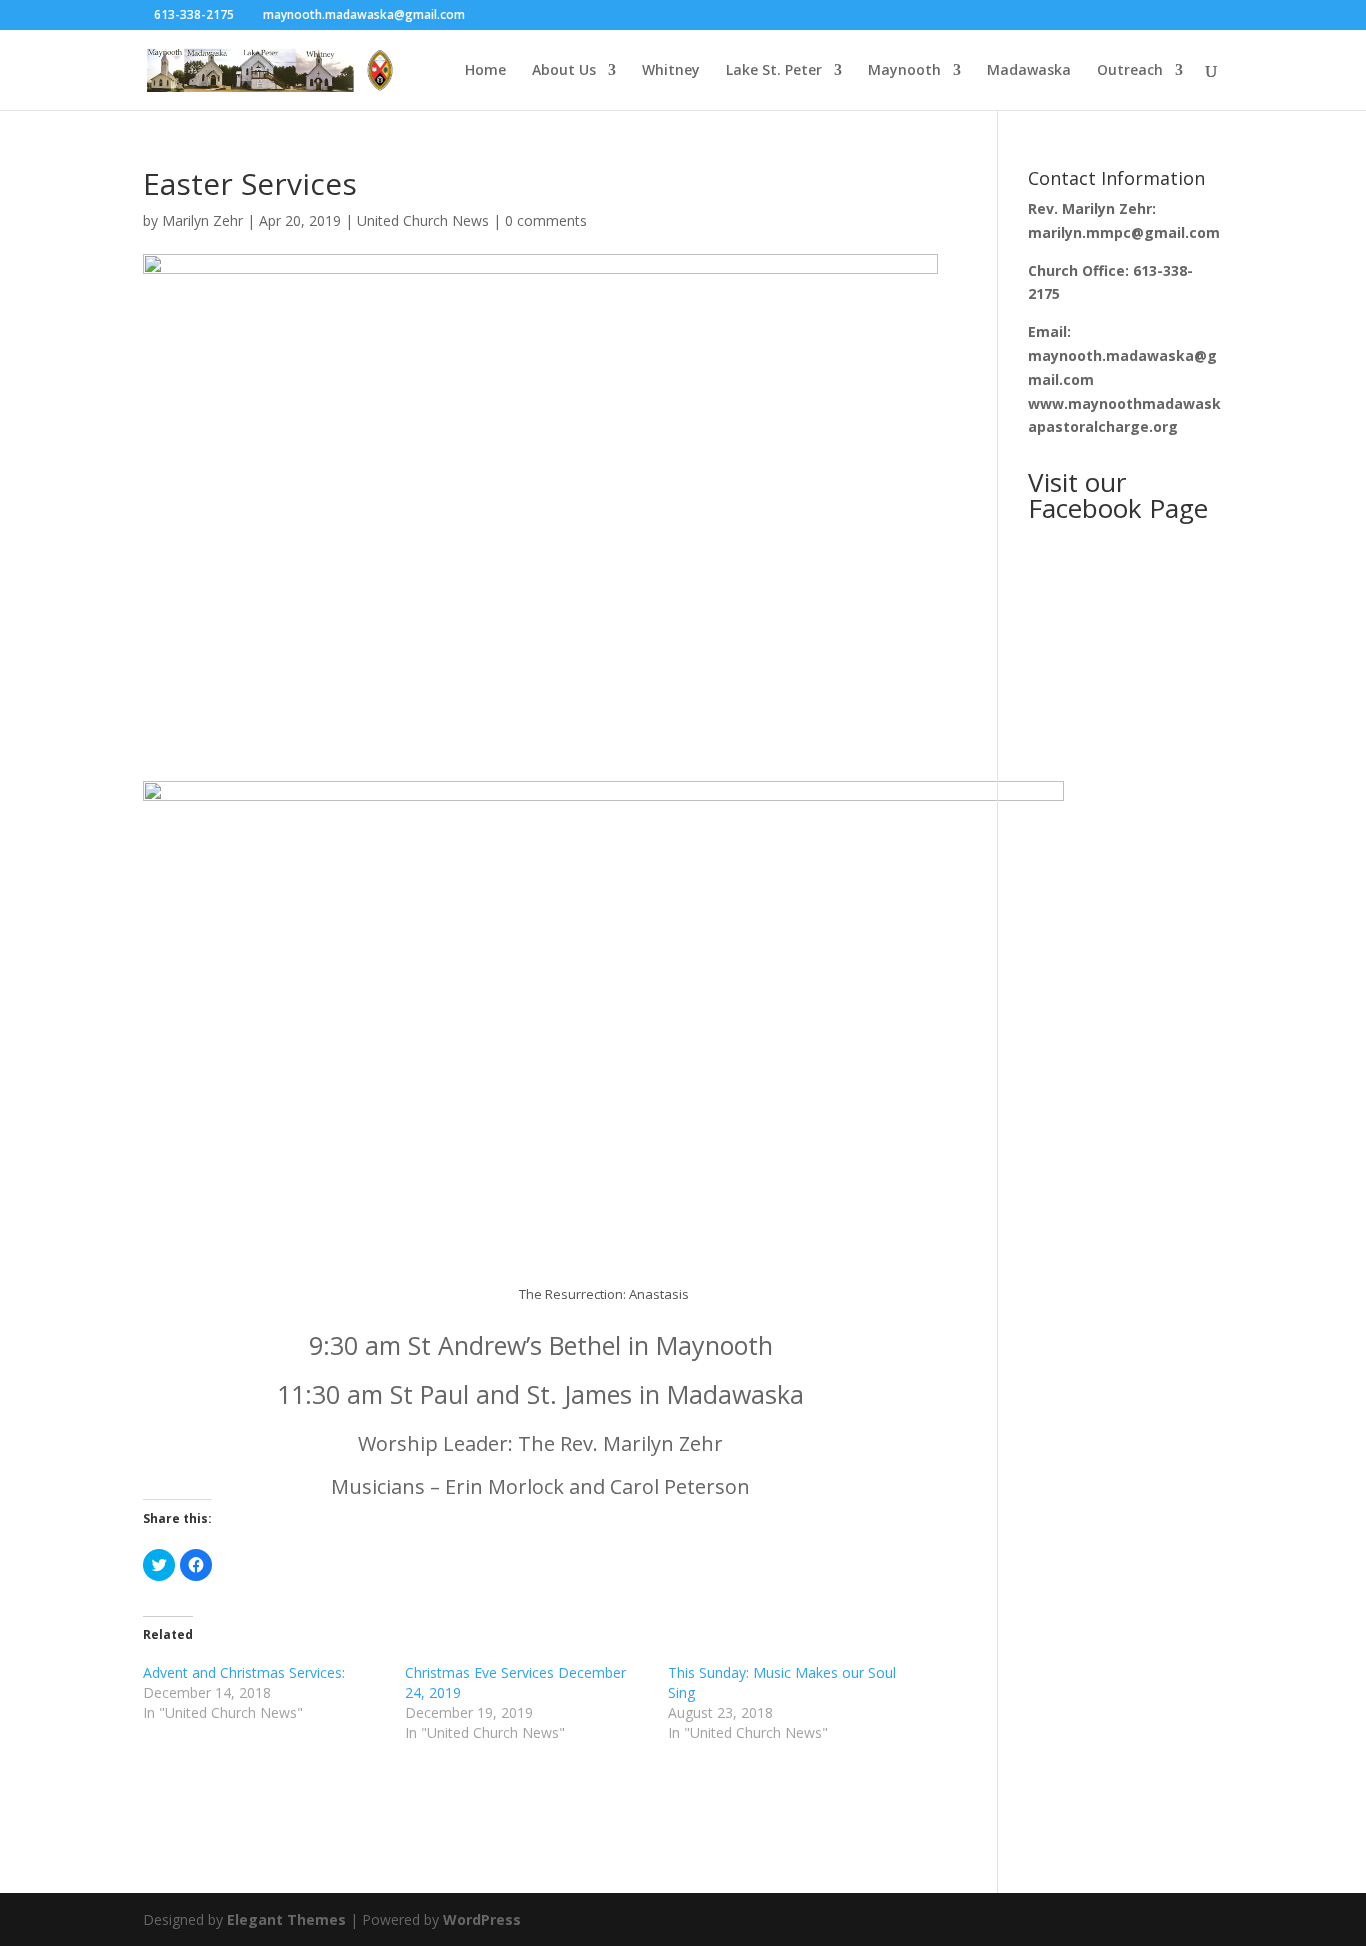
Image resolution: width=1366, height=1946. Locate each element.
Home (485, 71)
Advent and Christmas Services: (244, 1672)
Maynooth (904, 71)
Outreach (1130, 71)
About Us (564, 71)
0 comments (546, 220)
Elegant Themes (286, 1919)
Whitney (671, 71)
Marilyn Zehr (202, 220)
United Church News (423, 220)
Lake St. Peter (774, 71)
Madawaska (1029, 71)
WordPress (482, 1919)
